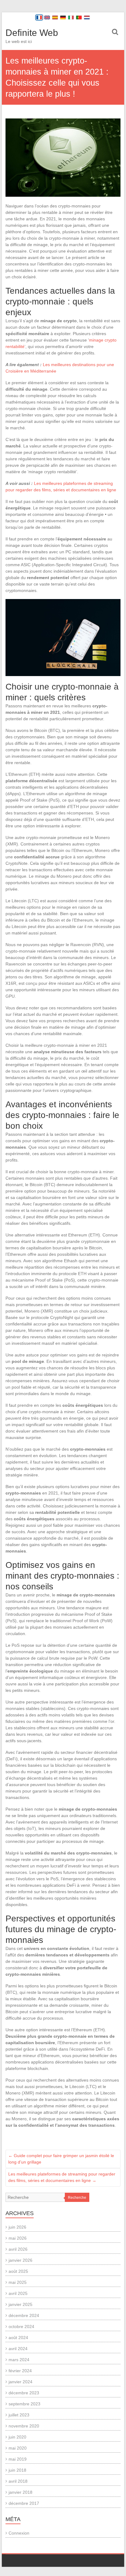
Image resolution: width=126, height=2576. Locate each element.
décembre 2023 (24, 2393)
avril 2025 (18, 2293)
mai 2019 (18, 2459)
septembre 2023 (24, 2404)
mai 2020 (18, 2448)
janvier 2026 (20, 2260)
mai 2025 (18, 2282)
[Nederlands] (87, 17)
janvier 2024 (20, 2382)
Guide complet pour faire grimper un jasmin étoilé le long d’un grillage (61, 2159)
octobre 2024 (21, 2327)
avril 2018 (18, 2481)
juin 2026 (17, 2227)
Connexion (19, 2533)
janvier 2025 (20, 2304)
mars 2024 (19, 2360)
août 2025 (18, 2271)
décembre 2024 (24, 2315)
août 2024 (18, 2338)
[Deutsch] (63, 17)
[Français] (39, 17)
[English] (47, 17)
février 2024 (20, 2371)
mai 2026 (18, 2238)
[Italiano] (71, 17)
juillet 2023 (19, 2415)
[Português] (79, 17)
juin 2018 (17, 2470)
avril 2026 (18, 2249)
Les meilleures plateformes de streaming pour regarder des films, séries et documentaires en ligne (62, 2177)
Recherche (77, 2198)
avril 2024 (18, 2349)
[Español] (55, 17)
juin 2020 (17, 2437)
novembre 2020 (24, 2426)
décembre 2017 (24, 2503)
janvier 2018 (20, 2492)
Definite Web (32, 33)
